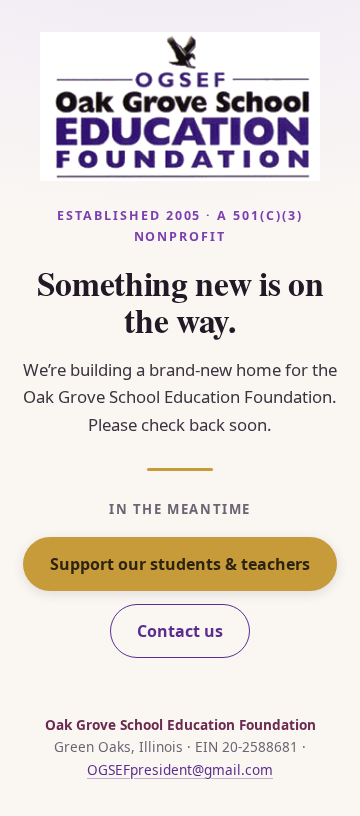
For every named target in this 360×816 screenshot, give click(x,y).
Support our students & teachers (180, 564)
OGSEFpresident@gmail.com (180, 769)
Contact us (180, 631)
